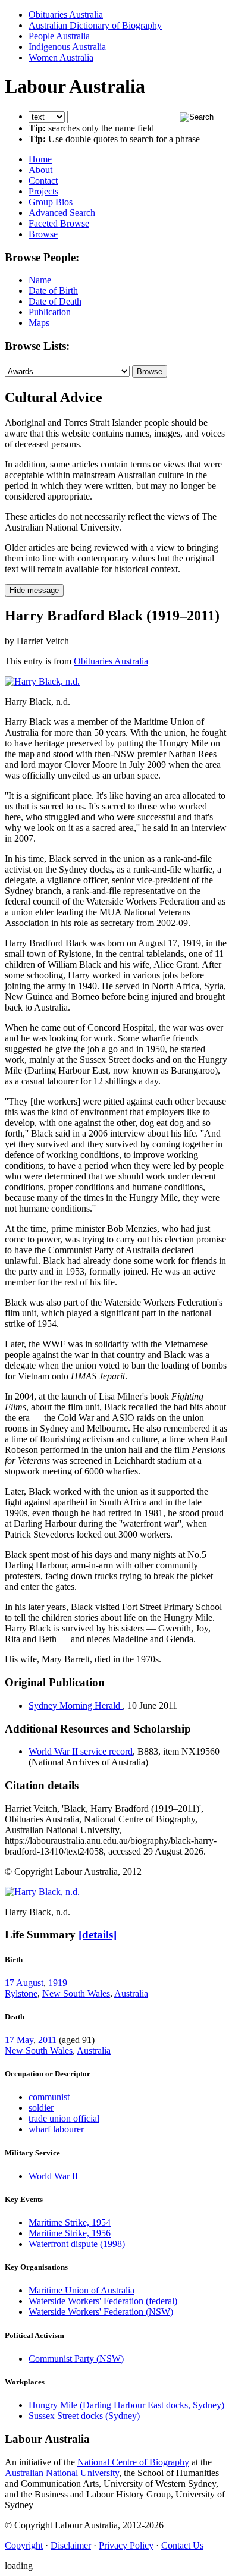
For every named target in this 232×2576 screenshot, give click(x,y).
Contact (43, 181)
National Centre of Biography (133, 2462)
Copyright (24, 2545)
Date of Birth (53, 291)
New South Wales (76, 1993)
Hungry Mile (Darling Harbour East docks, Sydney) (126, 2405)
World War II (53, 2176)
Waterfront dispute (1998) (77, 2244)
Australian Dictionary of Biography (95, 25)
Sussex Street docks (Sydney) (84, 2416)
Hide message (34, 590)
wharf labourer (56, 2129)
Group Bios (51, 202)
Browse (43, 234)
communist (49, 2097)
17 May (19, 2040)
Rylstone (21, 1993)
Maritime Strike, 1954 (70, 2222)
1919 (58, 1983)
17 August (24, 1983)
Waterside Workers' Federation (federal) (103, 2301)
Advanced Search (62, 213)
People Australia (59, 36)
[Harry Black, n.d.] (42, 681)
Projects (43, 191)
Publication (50, 312)
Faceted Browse (59, 223)
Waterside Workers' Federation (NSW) (101, 2312)
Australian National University (62, 2473)
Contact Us (182, 2545)
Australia (131, 1993)
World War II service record (81, 1751)
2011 (47, 2040)
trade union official (64, 2118)
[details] (98, 1935)
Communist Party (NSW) (76, 2359)
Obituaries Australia (66, 15)
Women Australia (61, 57)
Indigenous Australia (67, 47)
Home (40, 159)
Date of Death (55, 301)
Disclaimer (71, 2545)
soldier (41, 2108)
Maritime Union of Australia (81, 2290)
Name (40, 280)
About (40, 170)
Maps (39, 323)
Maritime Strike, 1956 (70, 2233)
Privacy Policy (126, 2545)
